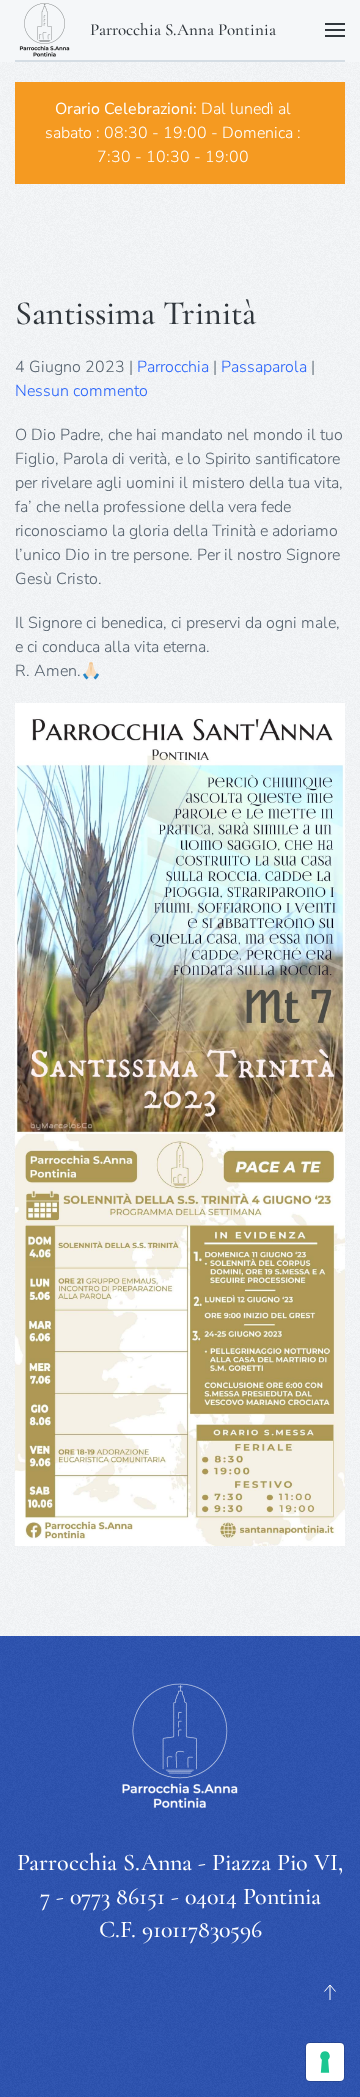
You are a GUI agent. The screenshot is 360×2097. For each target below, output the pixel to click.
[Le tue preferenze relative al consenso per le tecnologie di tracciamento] (325, 2062)
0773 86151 (117, 1896)
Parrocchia (173, 367)
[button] (335, 30)
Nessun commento (81, 391)
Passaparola (264, 367)
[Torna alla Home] (45, 30)
